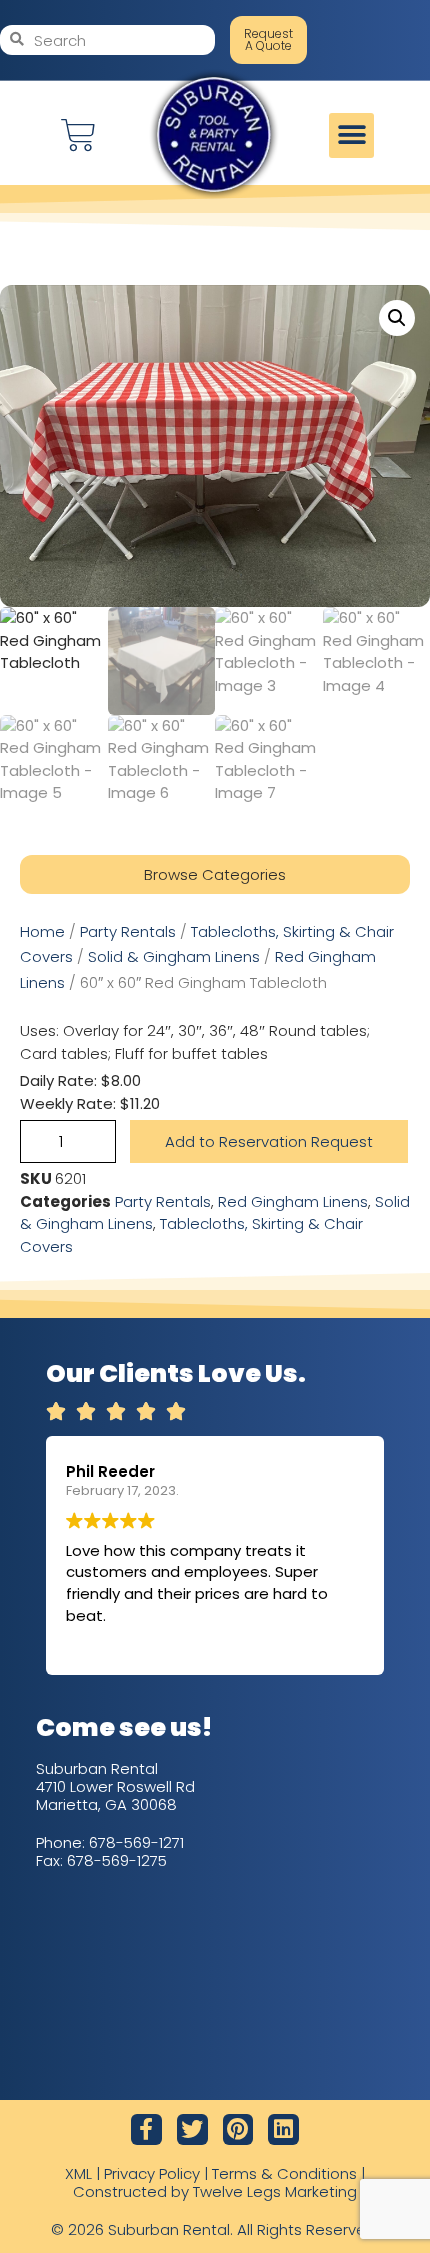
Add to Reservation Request (269, 1141)
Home (42, 931)
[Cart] (78, 135)
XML (78, 2173)
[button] (351, 135)
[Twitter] (192, 2129)
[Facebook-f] (146, 2129)
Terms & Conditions (284, 2173)
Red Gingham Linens (293, 1201)
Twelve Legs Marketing (275, 2191)
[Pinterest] (238, 2129)
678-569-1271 (136, 1842)
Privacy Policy (152, 2173)
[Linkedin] (283, 2129)
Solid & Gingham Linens (174, 956)
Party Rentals (128, 931)
